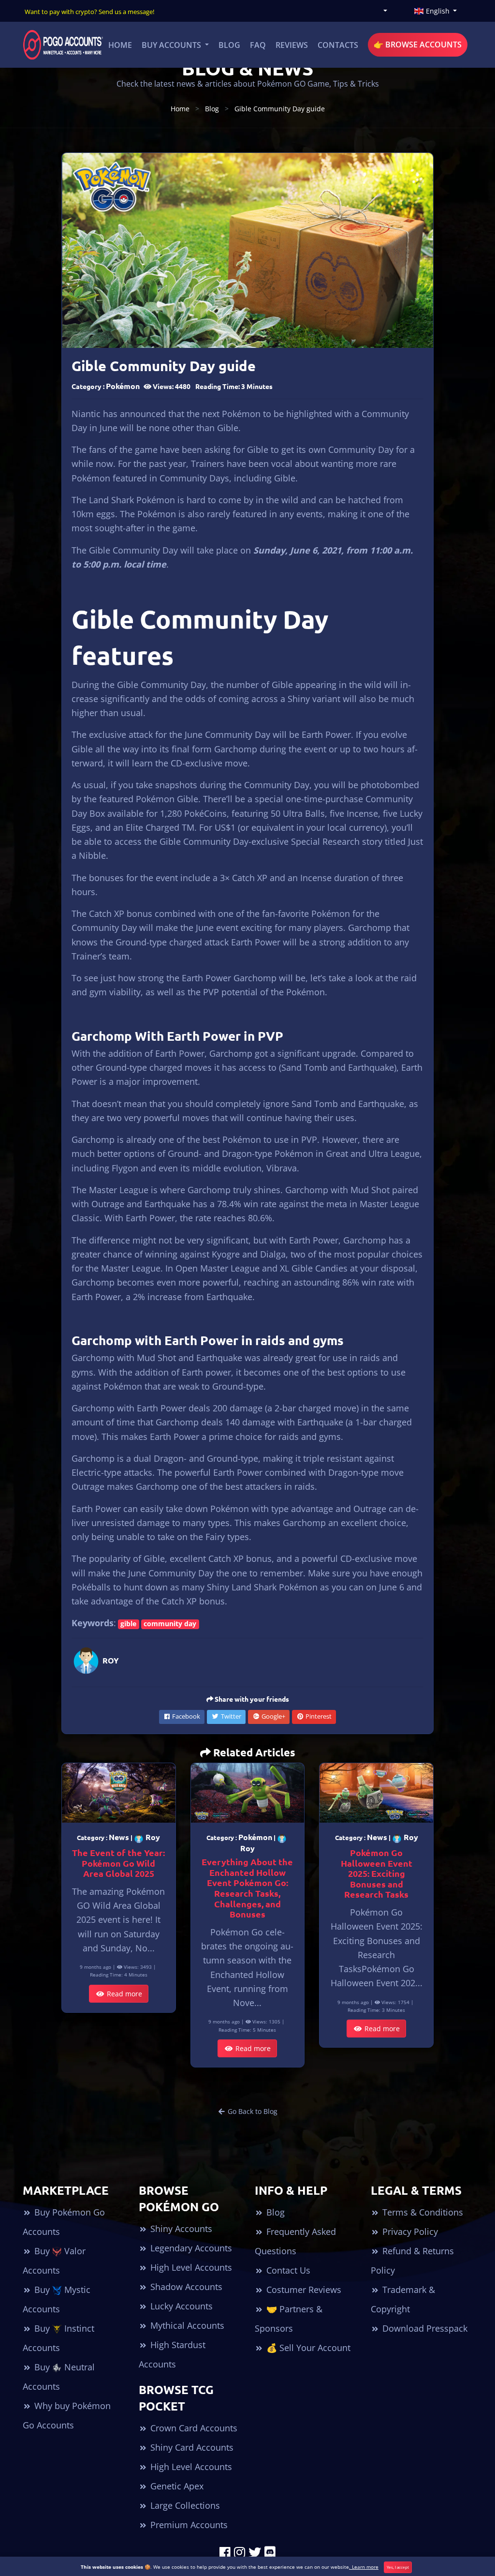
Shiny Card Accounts (191, 2447)
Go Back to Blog (252, 2111)
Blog (229, 45)
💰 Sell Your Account (307, 2348)
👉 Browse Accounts (418, 45)
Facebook (185, 1716)
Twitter (230, 1716)
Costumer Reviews (303, 2290)
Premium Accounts (188, 2525)
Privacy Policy (409, 2232)
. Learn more (364, 2567)
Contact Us (287, 2270)
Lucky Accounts (180, 2306)
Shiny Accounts (180, 2229)
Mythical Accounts (186, 2325)
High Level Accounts (190, 2267)
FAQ (258, 45)
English (438, 11)
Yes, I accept (398, 2567)
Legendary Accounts (190, 2248)
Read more (124, 1994)
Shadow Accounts (185, 2287)
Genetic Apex (176, 2486)
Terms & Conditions (422, 2212)
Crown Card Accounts (193, 2428)
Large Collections (184, 2505)
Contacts (338, 45)
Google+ (273, 1716)
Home (120, 45)
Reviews (292, 45)
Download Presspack (424, 2328)
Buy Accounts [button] (172, 45)
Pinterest (318, 1716)
